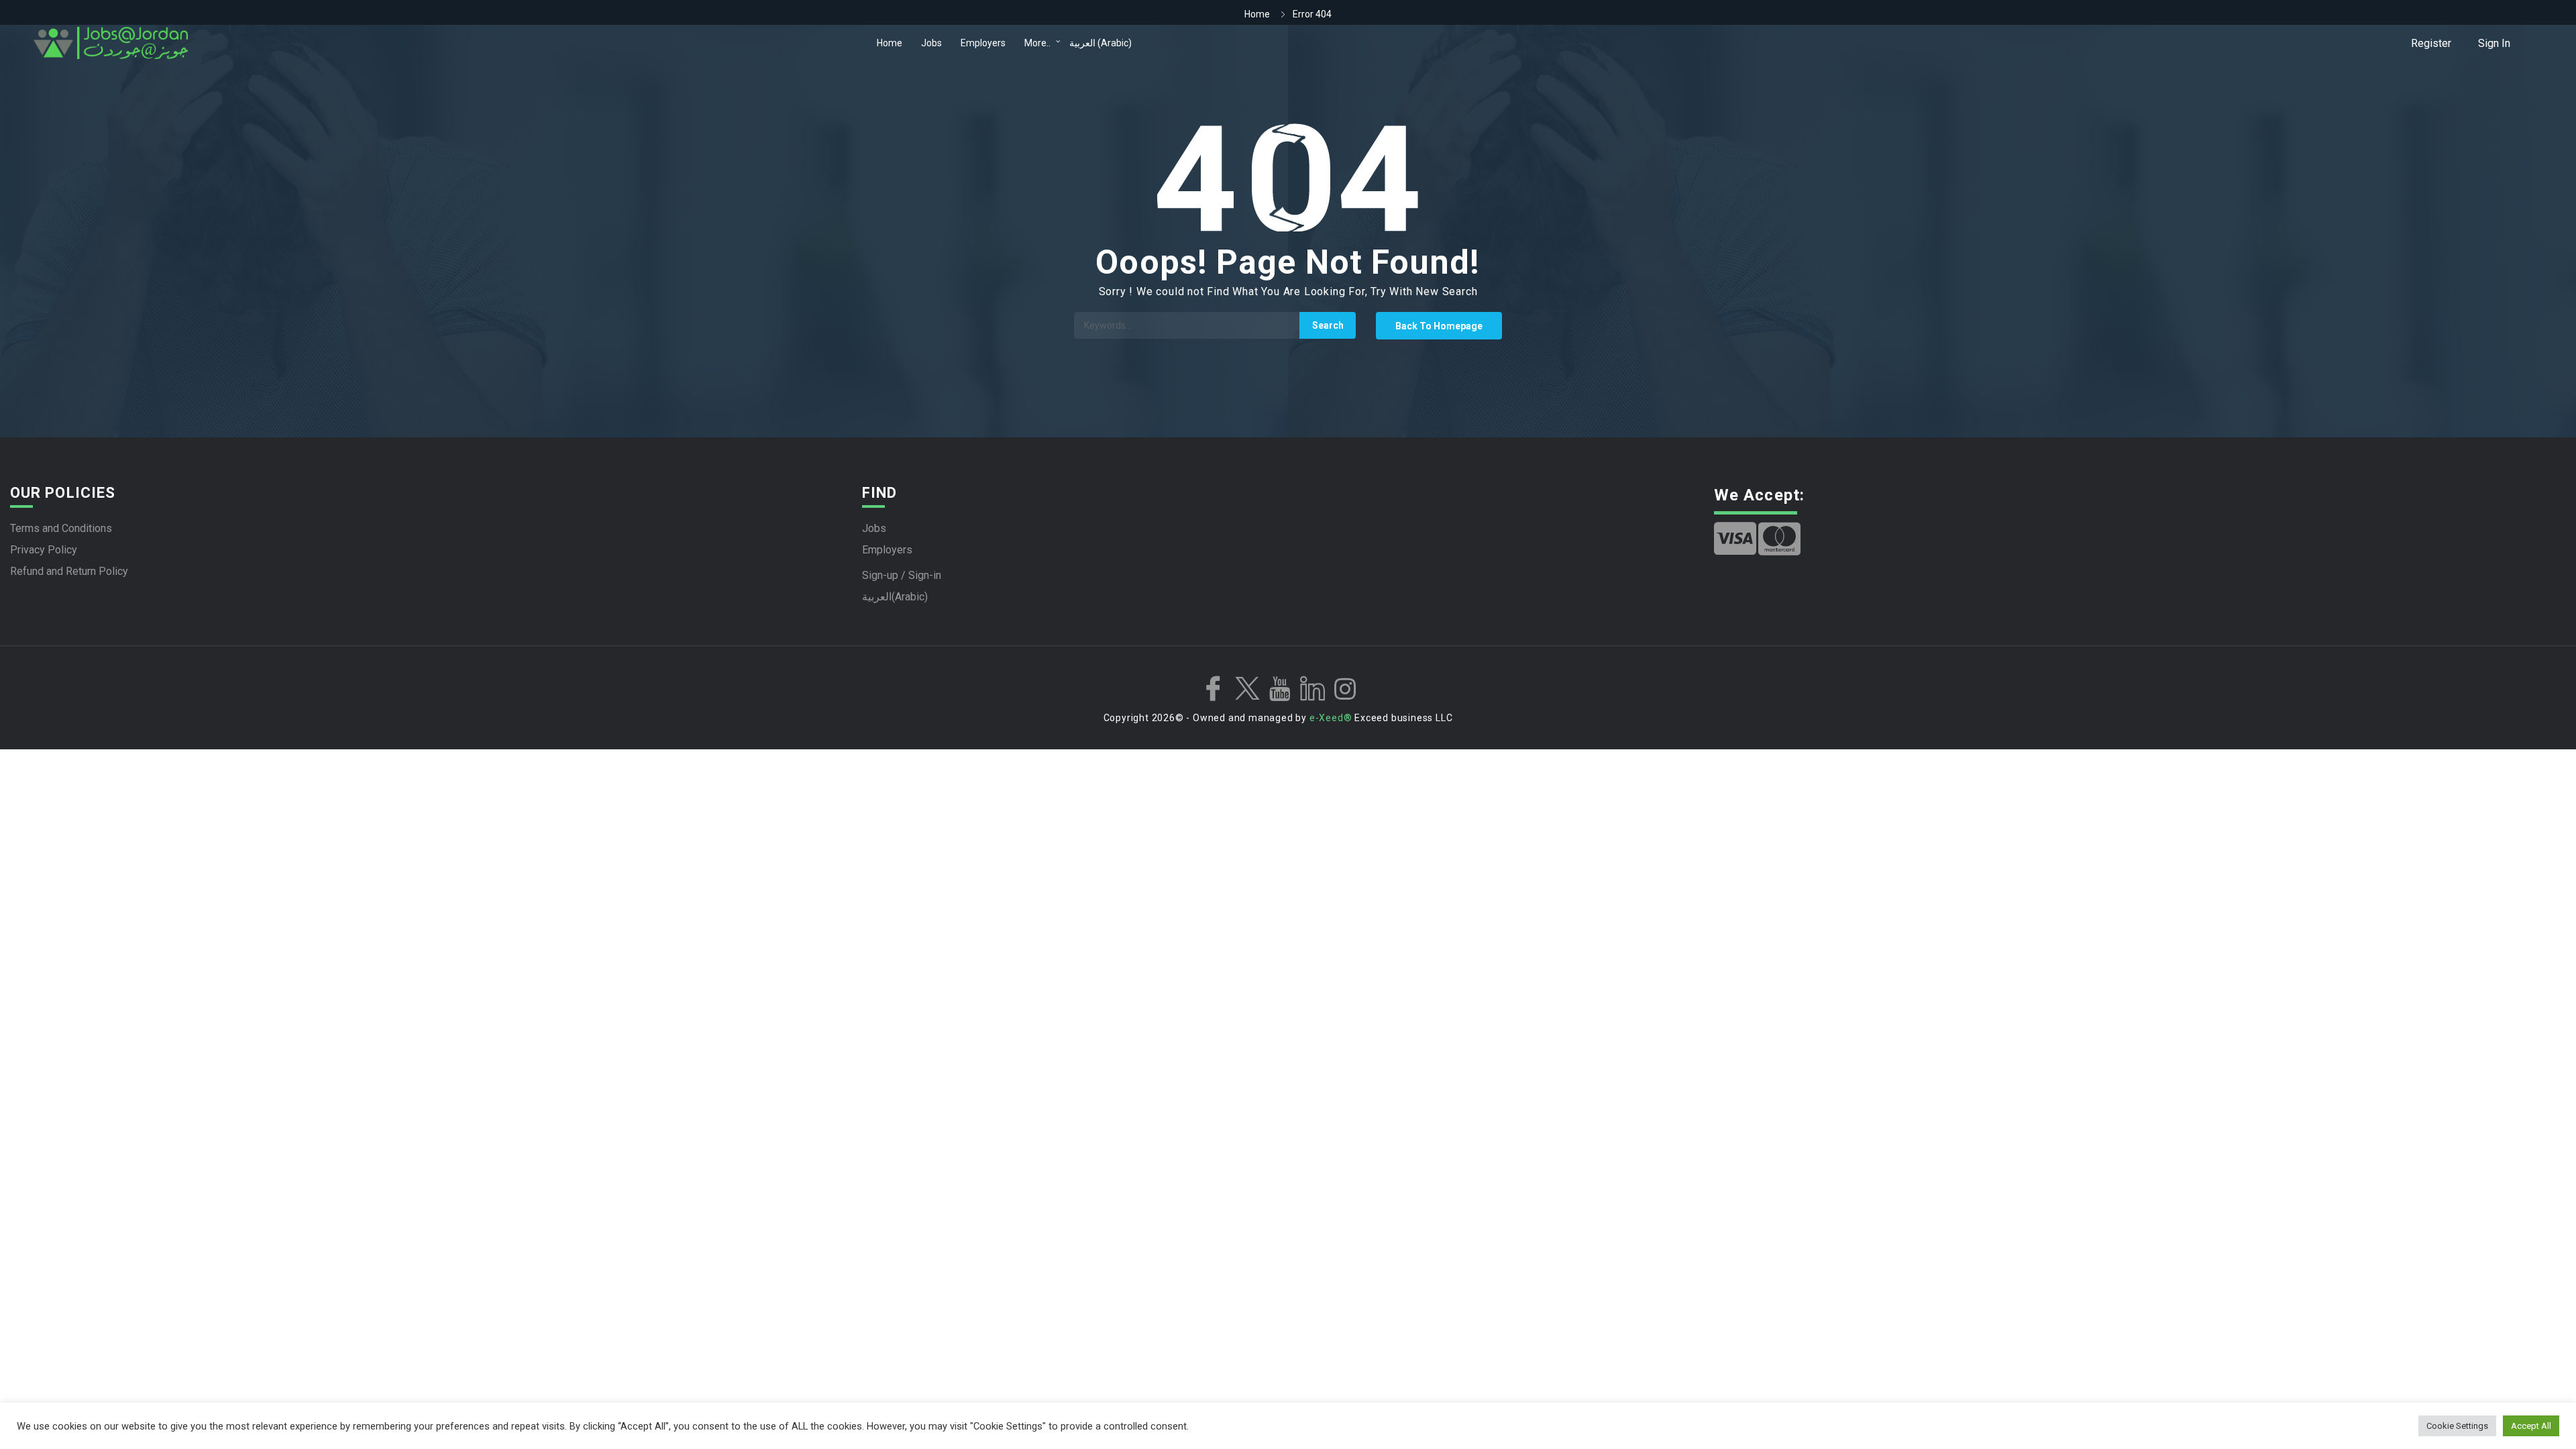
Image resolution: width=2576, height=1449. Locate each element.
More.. (1037, 43)
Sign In (2494, 43)
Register (2431, 43)
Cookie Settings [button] (2457, 1426)
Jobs (931, 43)
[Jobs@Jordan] (452, 43)
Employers (983, 43)
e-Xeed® (1331, 718)
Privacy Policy (44, 550)
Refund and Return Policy (69, 571)
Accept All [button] (2531, 1426)
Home (890, 43)
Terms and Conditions (61, 528)
